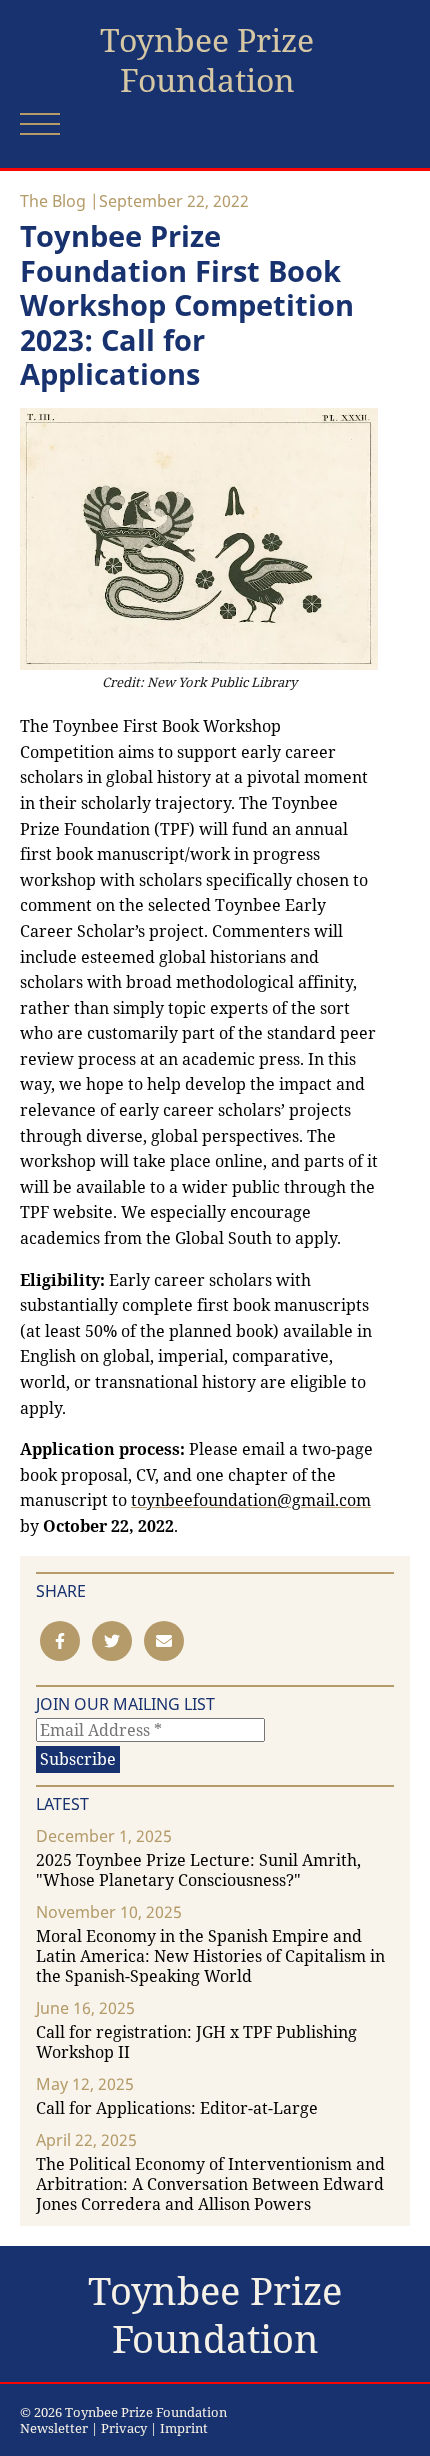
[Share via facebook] (60, 1641)
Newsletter (54, 2428)
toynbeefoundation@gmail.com (251, 1500)
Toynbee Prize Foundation (207, 60)
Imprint (184, 2428)
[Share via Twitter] (112, 1641)
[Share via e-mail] (164, 1641)
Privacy (124, 2428)
